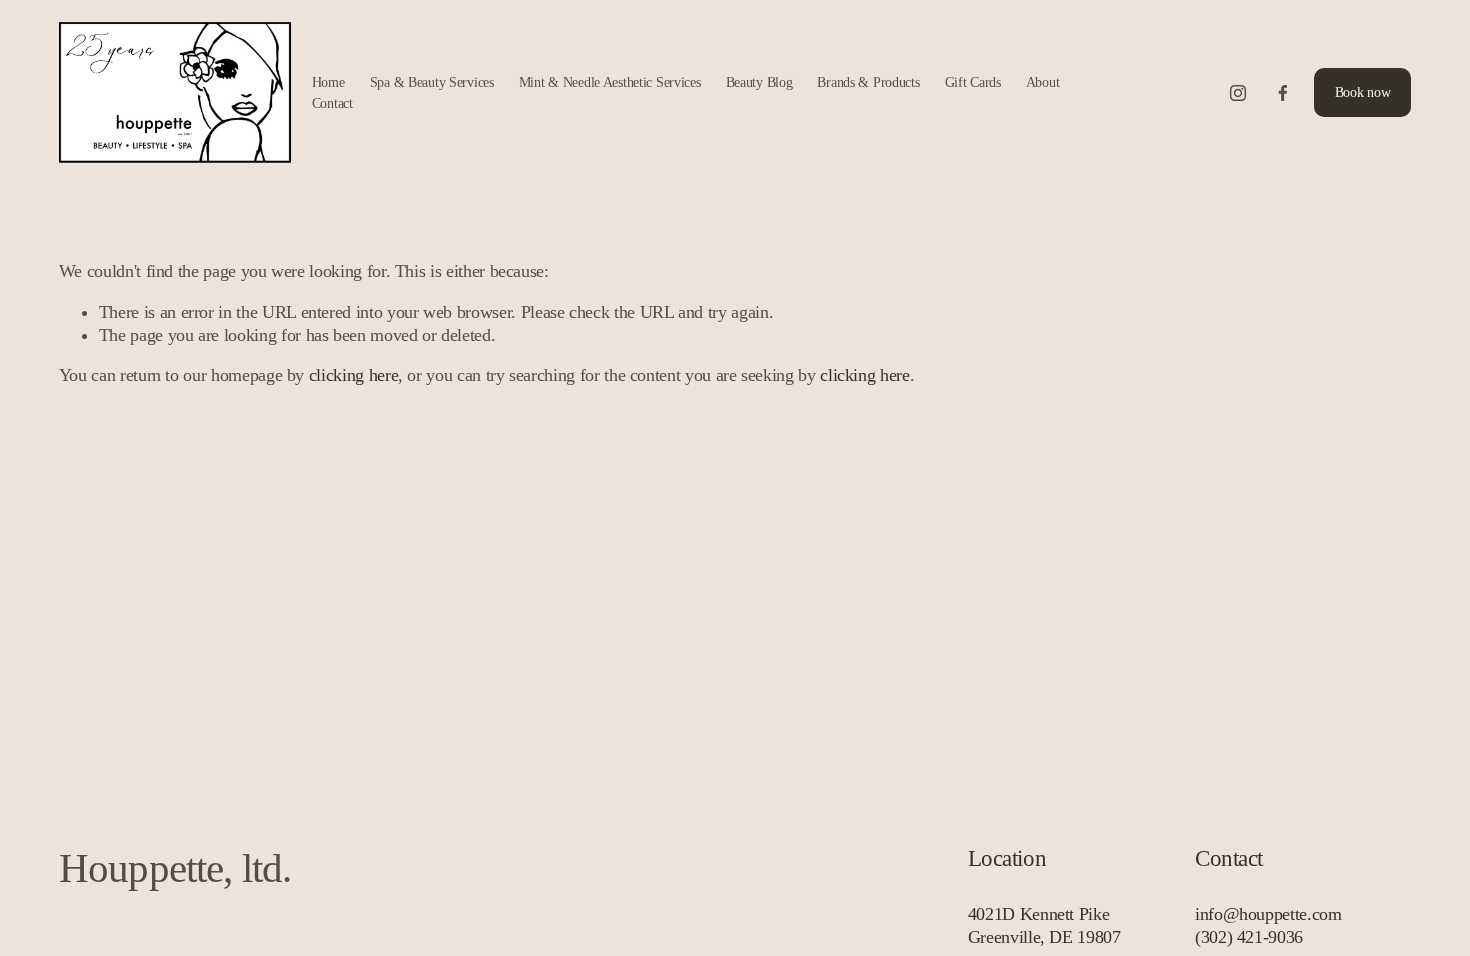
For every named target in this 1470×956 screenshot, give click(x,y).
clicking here (353, 375)
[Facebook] (1283, 93)
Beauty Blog (759, 82)
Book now (1363, 92)
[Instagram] (1238, 93)
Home (328, 82)
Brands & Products (868, 82)
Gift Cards (973, 82)
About (1043, 82)
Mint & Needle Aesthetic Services (610, 82)
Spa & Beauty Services (432, 82)
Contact (332, 103)
